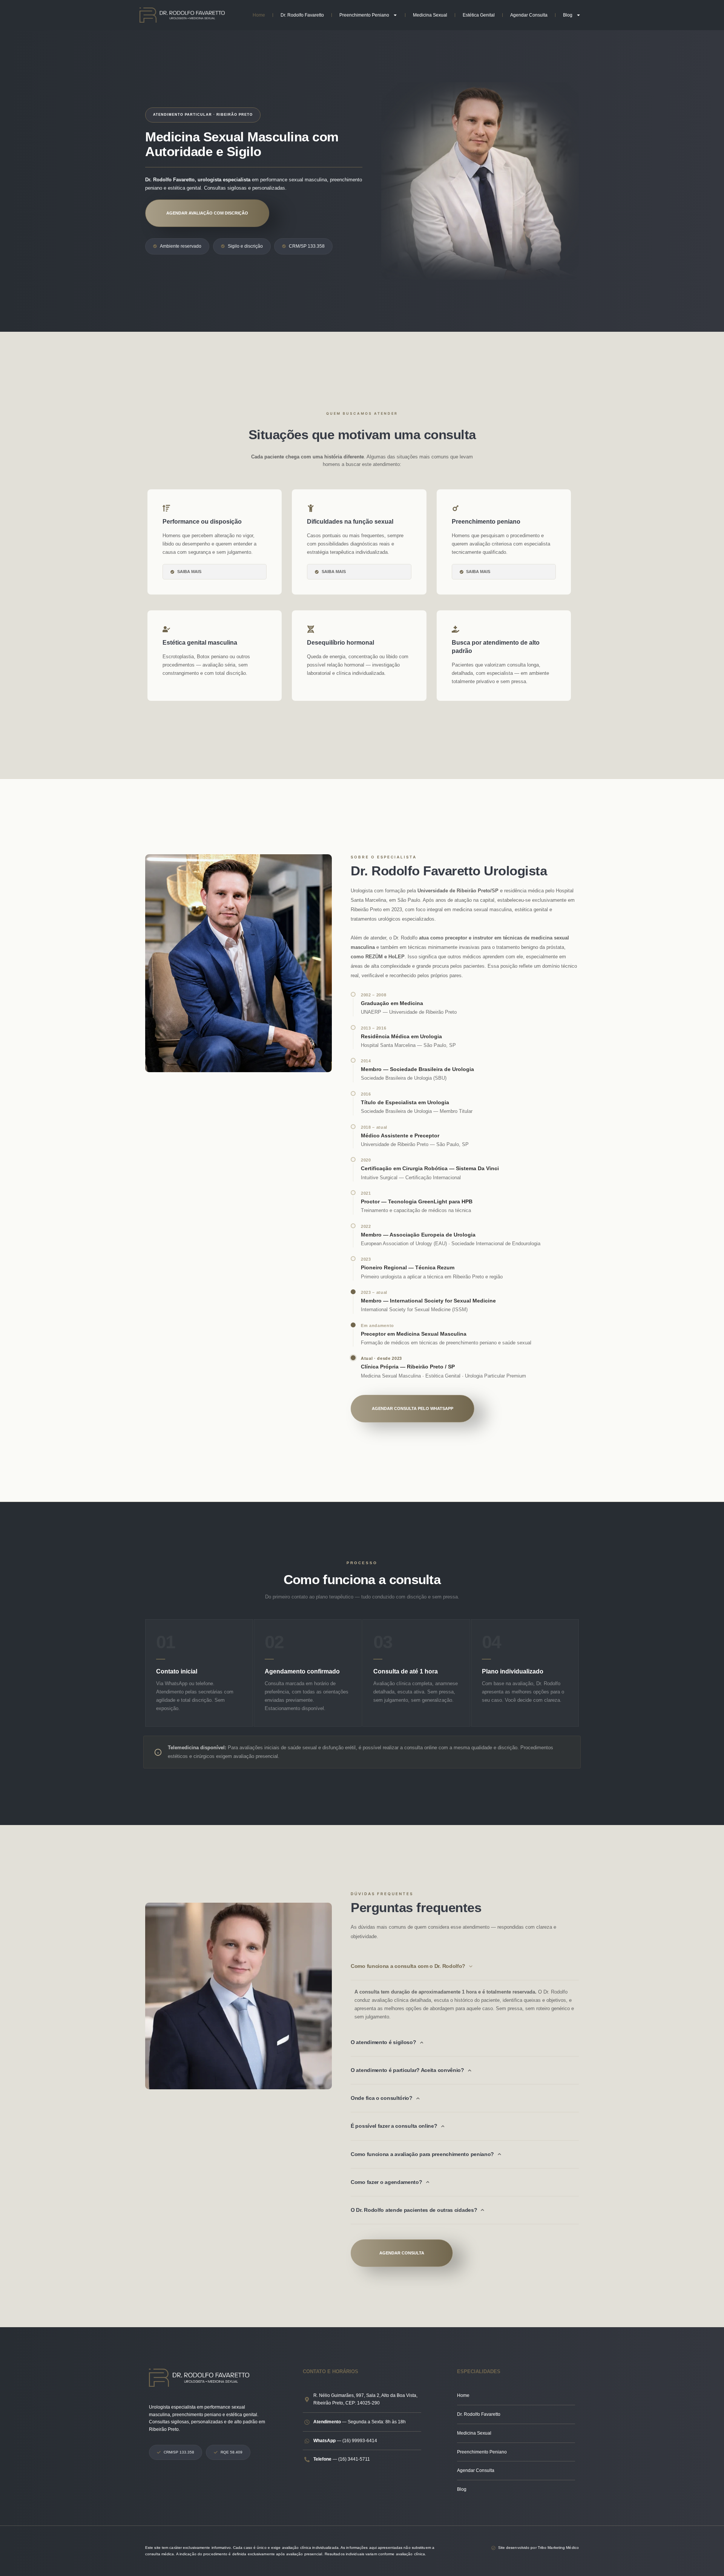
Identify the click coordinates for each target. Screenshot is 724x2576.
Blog (568, 15)
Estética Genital (479, 15)
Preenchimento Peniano (364, 15)
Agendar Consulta (529, 15)
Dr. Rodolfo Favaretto (302, 15)
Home (259, 15)
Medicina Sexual (430, 15)
